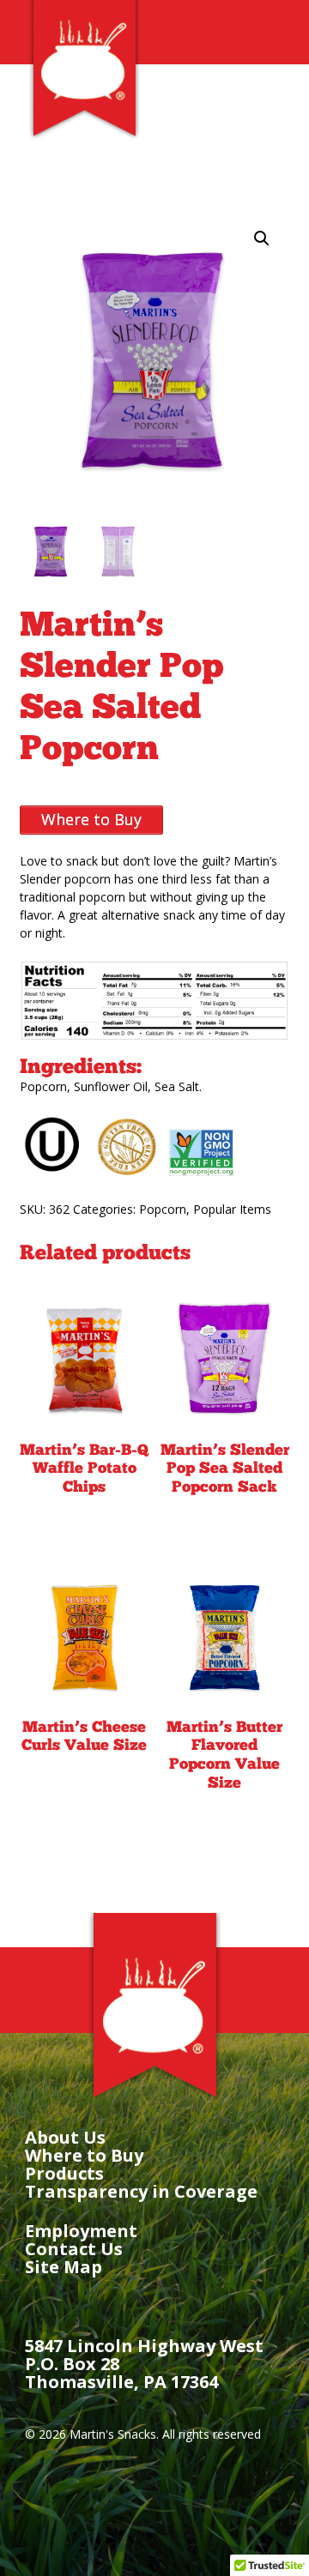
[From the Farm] (84, 135)
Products (64, 2173)
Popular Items (232, 1209)
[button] (262, 238)
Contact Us (74, 2249)
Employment (81, 2231)
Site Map (64, 2267)
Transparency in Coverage (141, 2191)
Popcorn (163, 1209)
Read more (85, 1532)
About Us (65, 2137)
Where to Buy (84, 2155)
